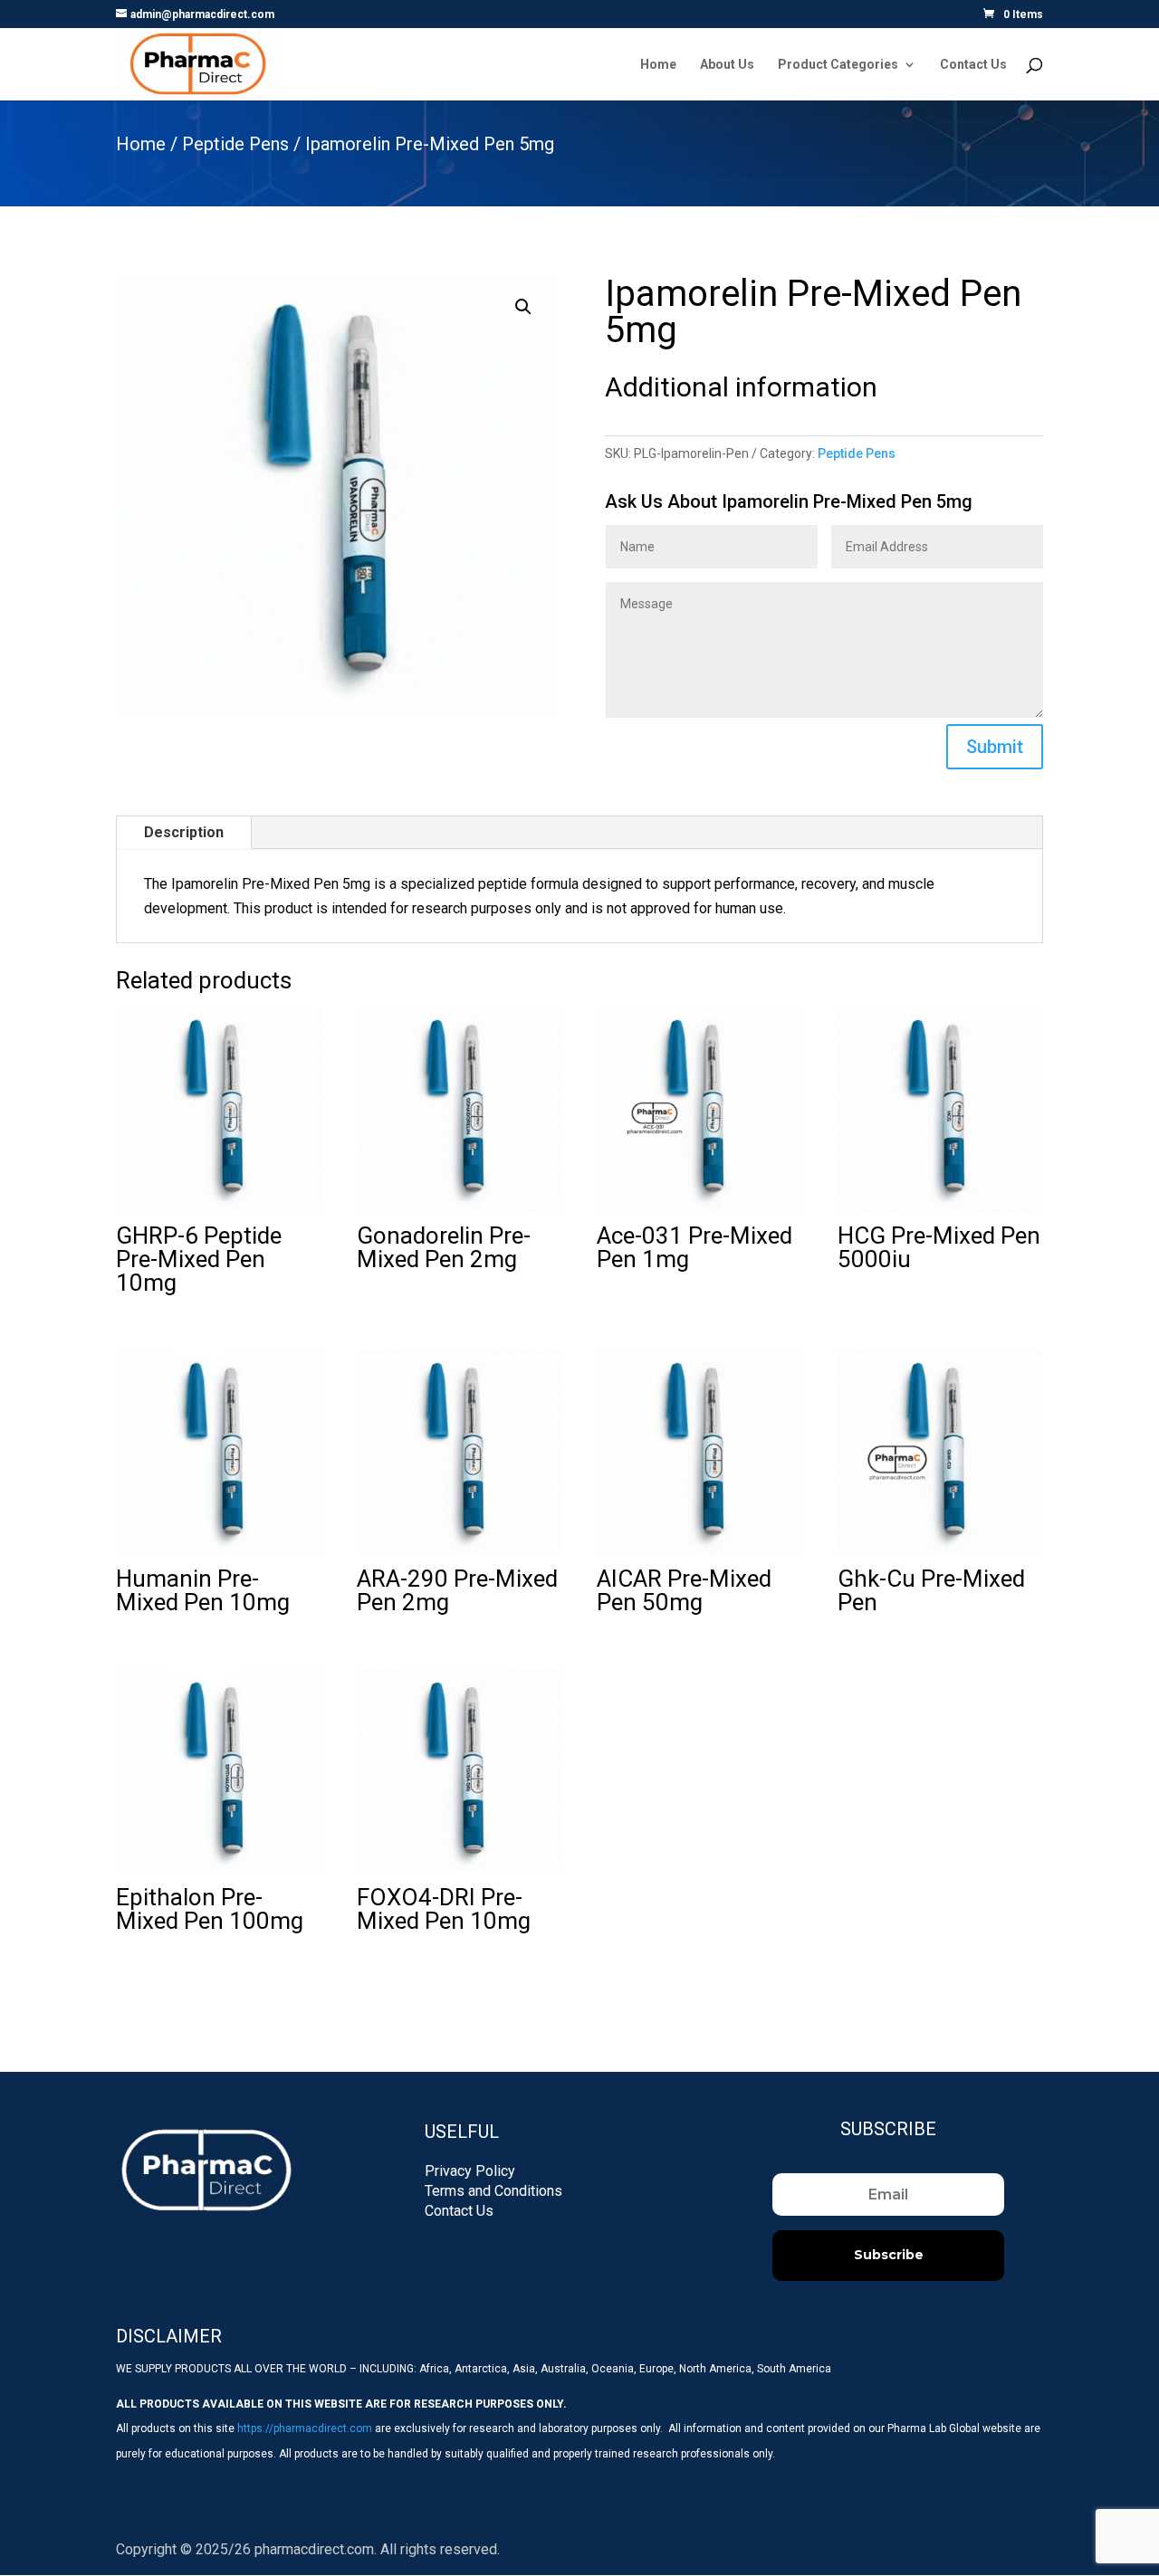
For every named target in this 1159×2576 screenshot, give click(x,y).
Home (658, 65)
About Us (727, 65)
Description (184, 832)
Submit (995, 747)
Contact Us (973, 65)
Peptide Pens (235, 144)
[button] (523, 307)
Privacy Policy (470, 2171)
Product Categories (838, 65)
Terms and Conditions (493, 2191)
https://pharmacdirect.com (305, 2428)
